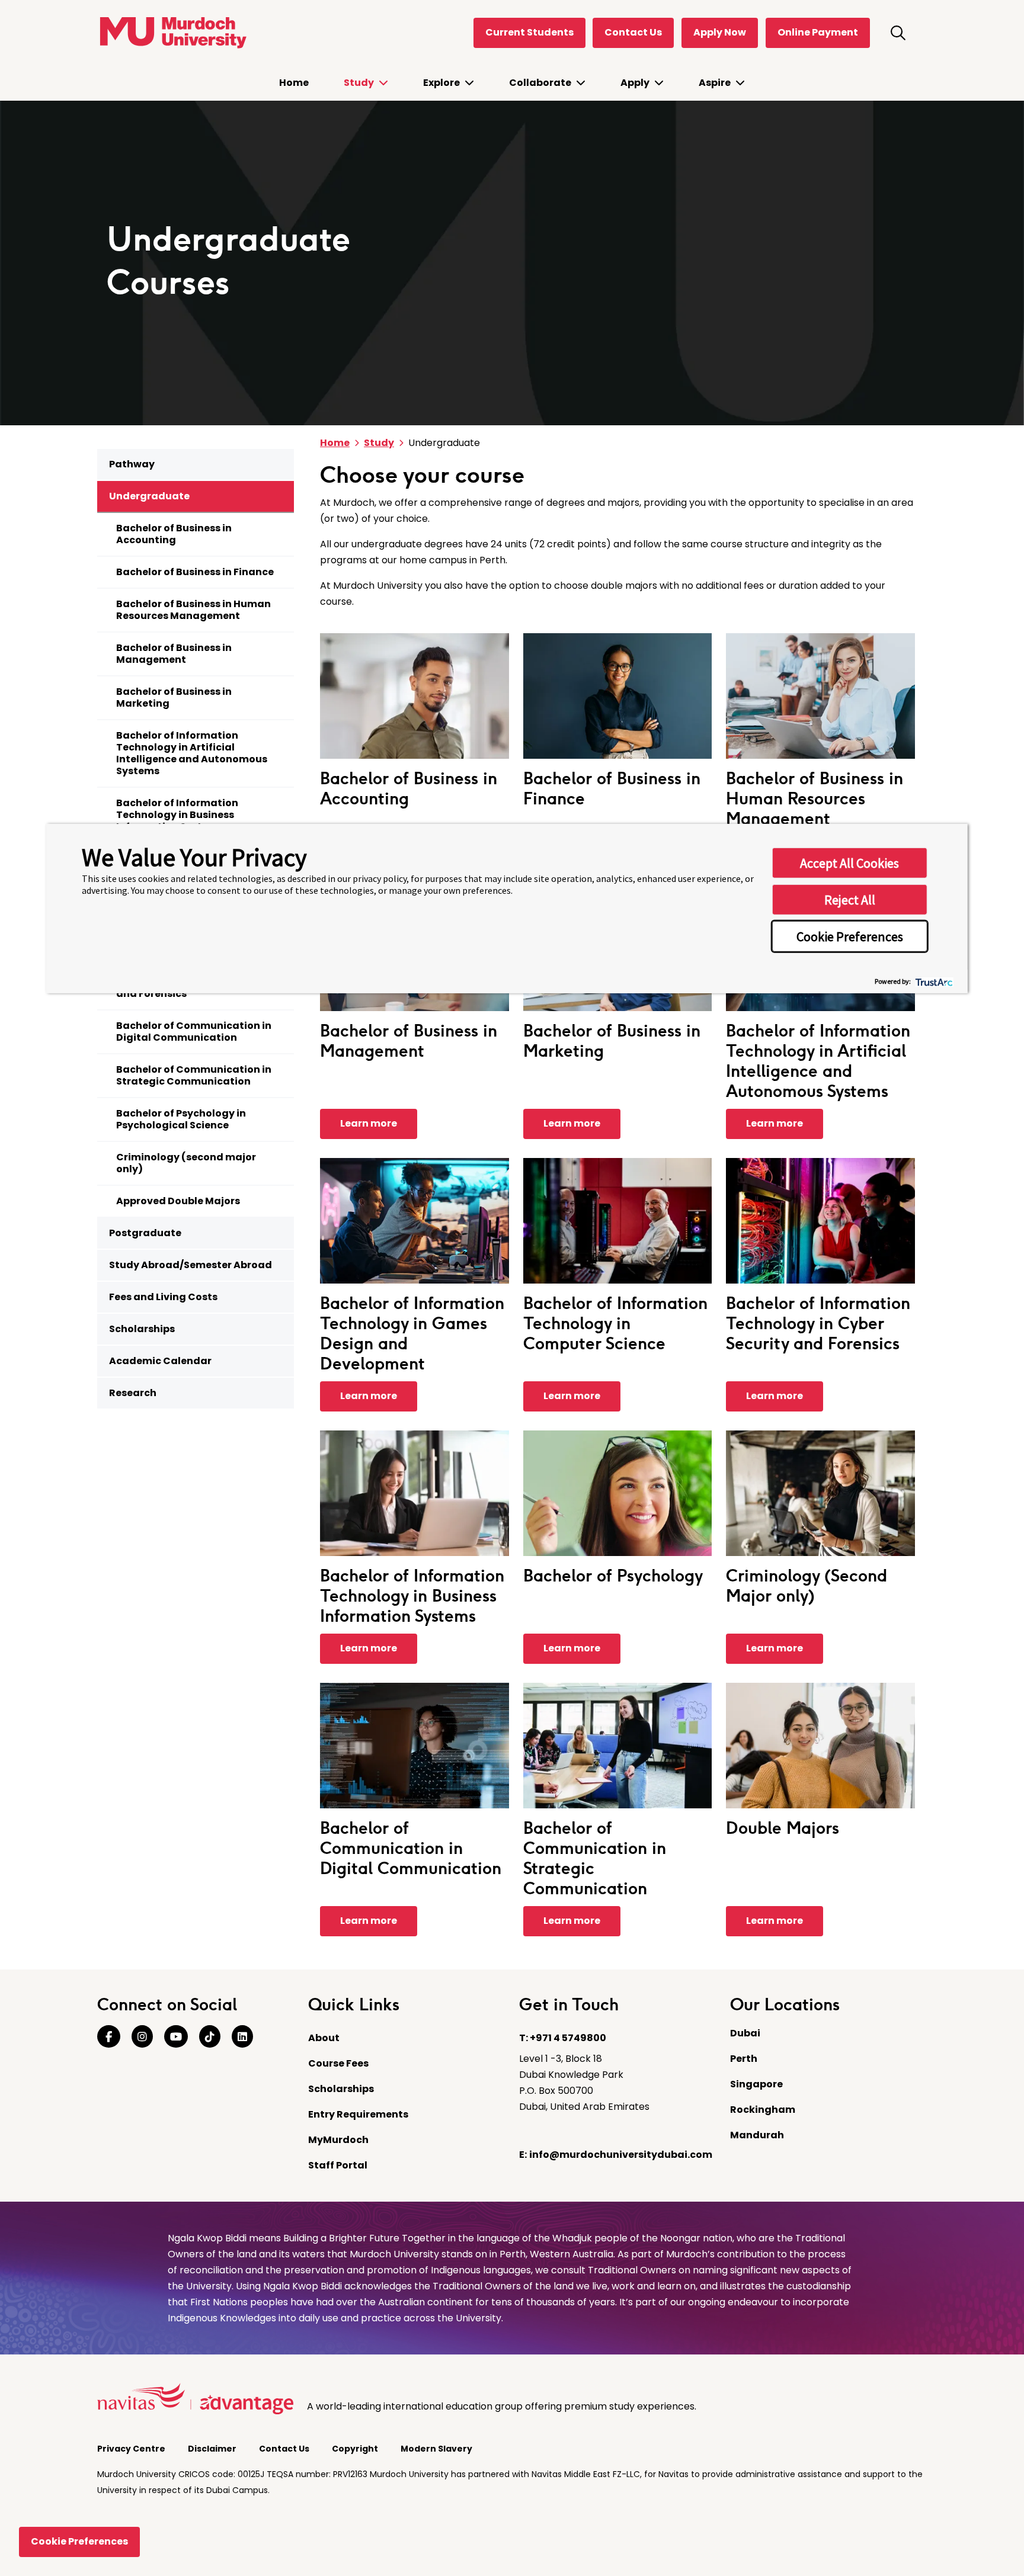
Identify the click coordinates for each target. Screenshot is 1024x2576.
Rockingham (763, 2110)
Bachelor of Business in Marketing (174, 697)
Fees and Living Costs (163, 1297)
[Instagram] (142, 2037)
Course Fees (338, 2063)
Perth (744, 2059)
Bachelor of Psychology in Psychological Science (181, 1119)
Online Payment (818, 32)
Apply (636, 83)
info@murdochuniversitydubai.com (621, 2155)
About (324, 2038)
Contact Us (633, 32)
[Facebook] (109, 2037)
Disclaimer (213, 2449)
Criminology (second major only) (186, 1163)
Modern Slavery (437, 2449)
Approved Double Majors (178, 1201)
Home (294, 83)
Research (133, 1393)
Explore (442, 83)
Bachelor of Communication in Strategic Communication (194, 1075)
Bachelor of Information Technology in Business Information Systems (177, 815)
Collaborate (541, 83)
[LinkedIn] (242, 2037)
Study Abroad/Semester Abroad (191, 1265)
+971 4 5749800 (568, 2038)
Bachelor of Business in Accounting (174, 534)
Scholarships (142, 1329)
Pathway (132, 464)
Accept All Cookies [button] (849, 862)
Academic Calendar (160, 1361)
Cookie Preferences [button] (850, 936)
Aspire (716, 83)
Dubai (745, 2033)
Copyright (356, 2449)
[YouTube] (176, 2037)
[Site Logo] (172, 33)
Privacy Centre (132, 2449)
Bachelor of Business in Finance (195, 572)
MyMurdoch (338, 2140)
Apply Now (720, 32)
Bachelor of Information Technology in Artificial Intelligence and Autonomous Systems (192, 753)
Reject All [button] (850, 899)
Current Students (529, 32)
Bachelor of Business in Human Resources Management (193, 610)
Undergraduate (149, 496)
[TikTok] (210, 2037)
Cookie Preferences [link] (79, 2541)
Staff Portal (338, 2165)
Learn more (369, 1123)
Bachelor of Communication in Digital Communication (194, 1032)
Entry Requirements (358, 2114)
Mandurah (757, 2135)
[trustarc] (933, 981)
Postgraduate (145, 1233)
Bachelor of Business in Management (174, 654)
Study (360, 83)
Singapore (756, 2084)
